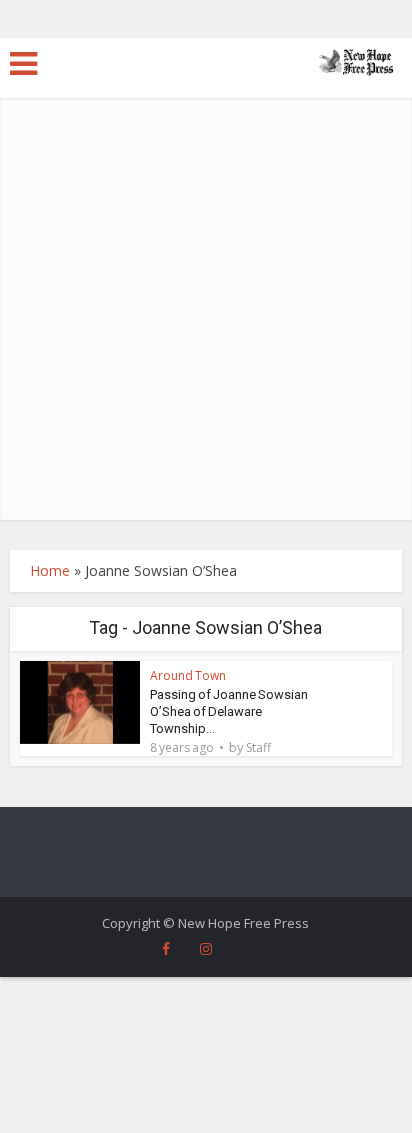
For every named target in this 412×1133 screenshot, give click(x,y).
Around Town (188, 675)
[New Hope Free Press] (356, 61)
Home (50, 570)
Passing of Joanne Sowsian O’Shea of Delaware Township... (229, 711)
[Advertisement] (206, 304)
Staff (258, 748)
